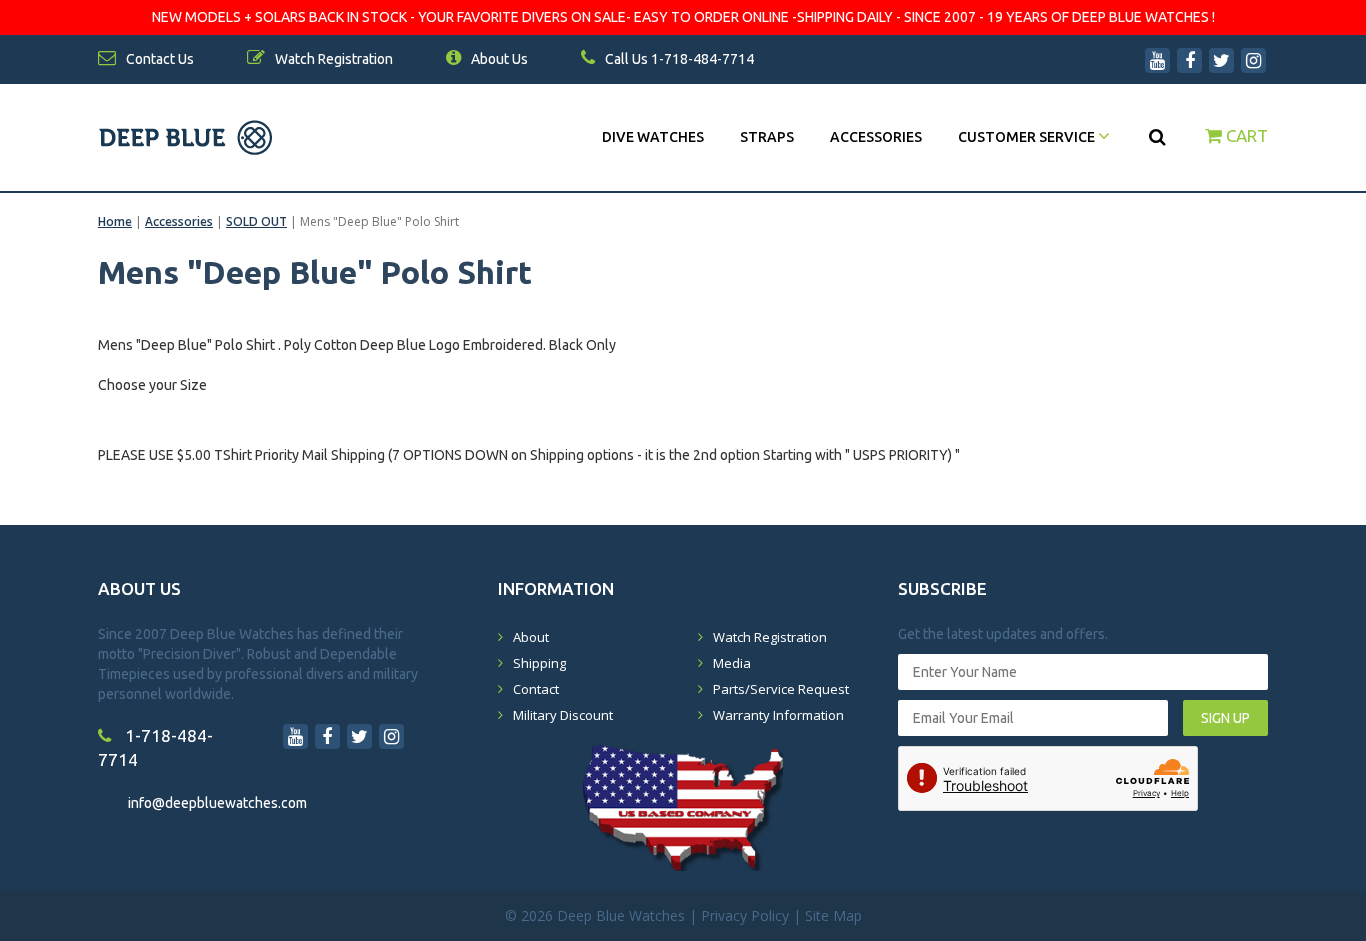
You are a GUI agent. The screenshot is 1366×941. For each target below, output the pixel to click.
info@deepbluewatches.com (217, 803)
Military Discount (563, 715)
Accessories (876, 137)
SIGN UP (1225, 718)
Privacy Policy (745, 915)
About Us (498, 59)
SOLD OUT (256, 221)
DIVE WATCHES (653, 137)
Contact (536, 689)
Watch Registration (770, 637)
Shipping (539, 663)
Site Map (833, 915)
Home (115, 221)
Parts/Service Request (781, 689)
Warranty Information (778, 715)
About (531, 637)
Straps (767, 137)
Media (732, 663)
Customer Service (1028, 137)
